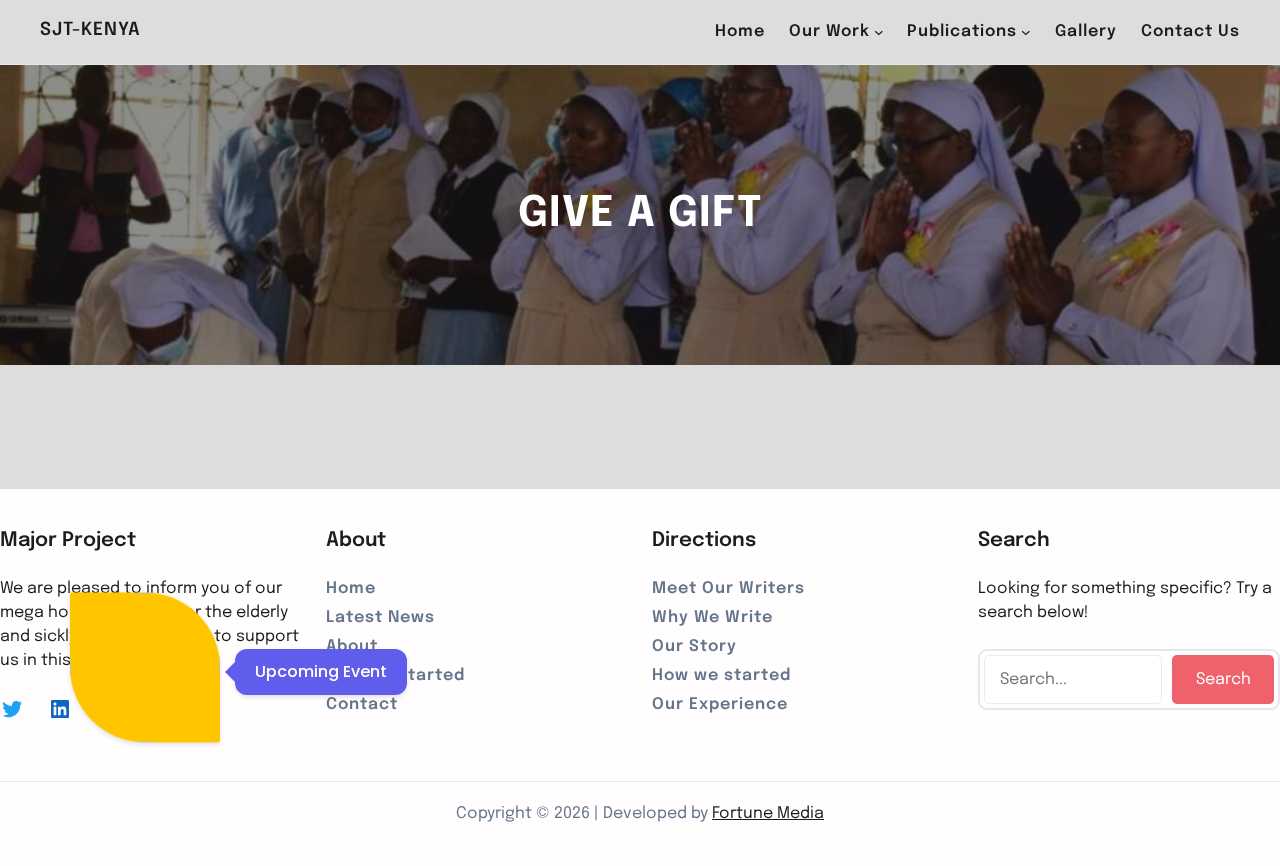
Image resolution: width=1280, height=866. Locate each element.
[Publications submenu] (1026, 32)
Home (740, 31)
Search (1223, 679)
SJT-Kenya (90, 30)
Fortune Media (768, 813)
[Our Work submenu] (879, 32)
